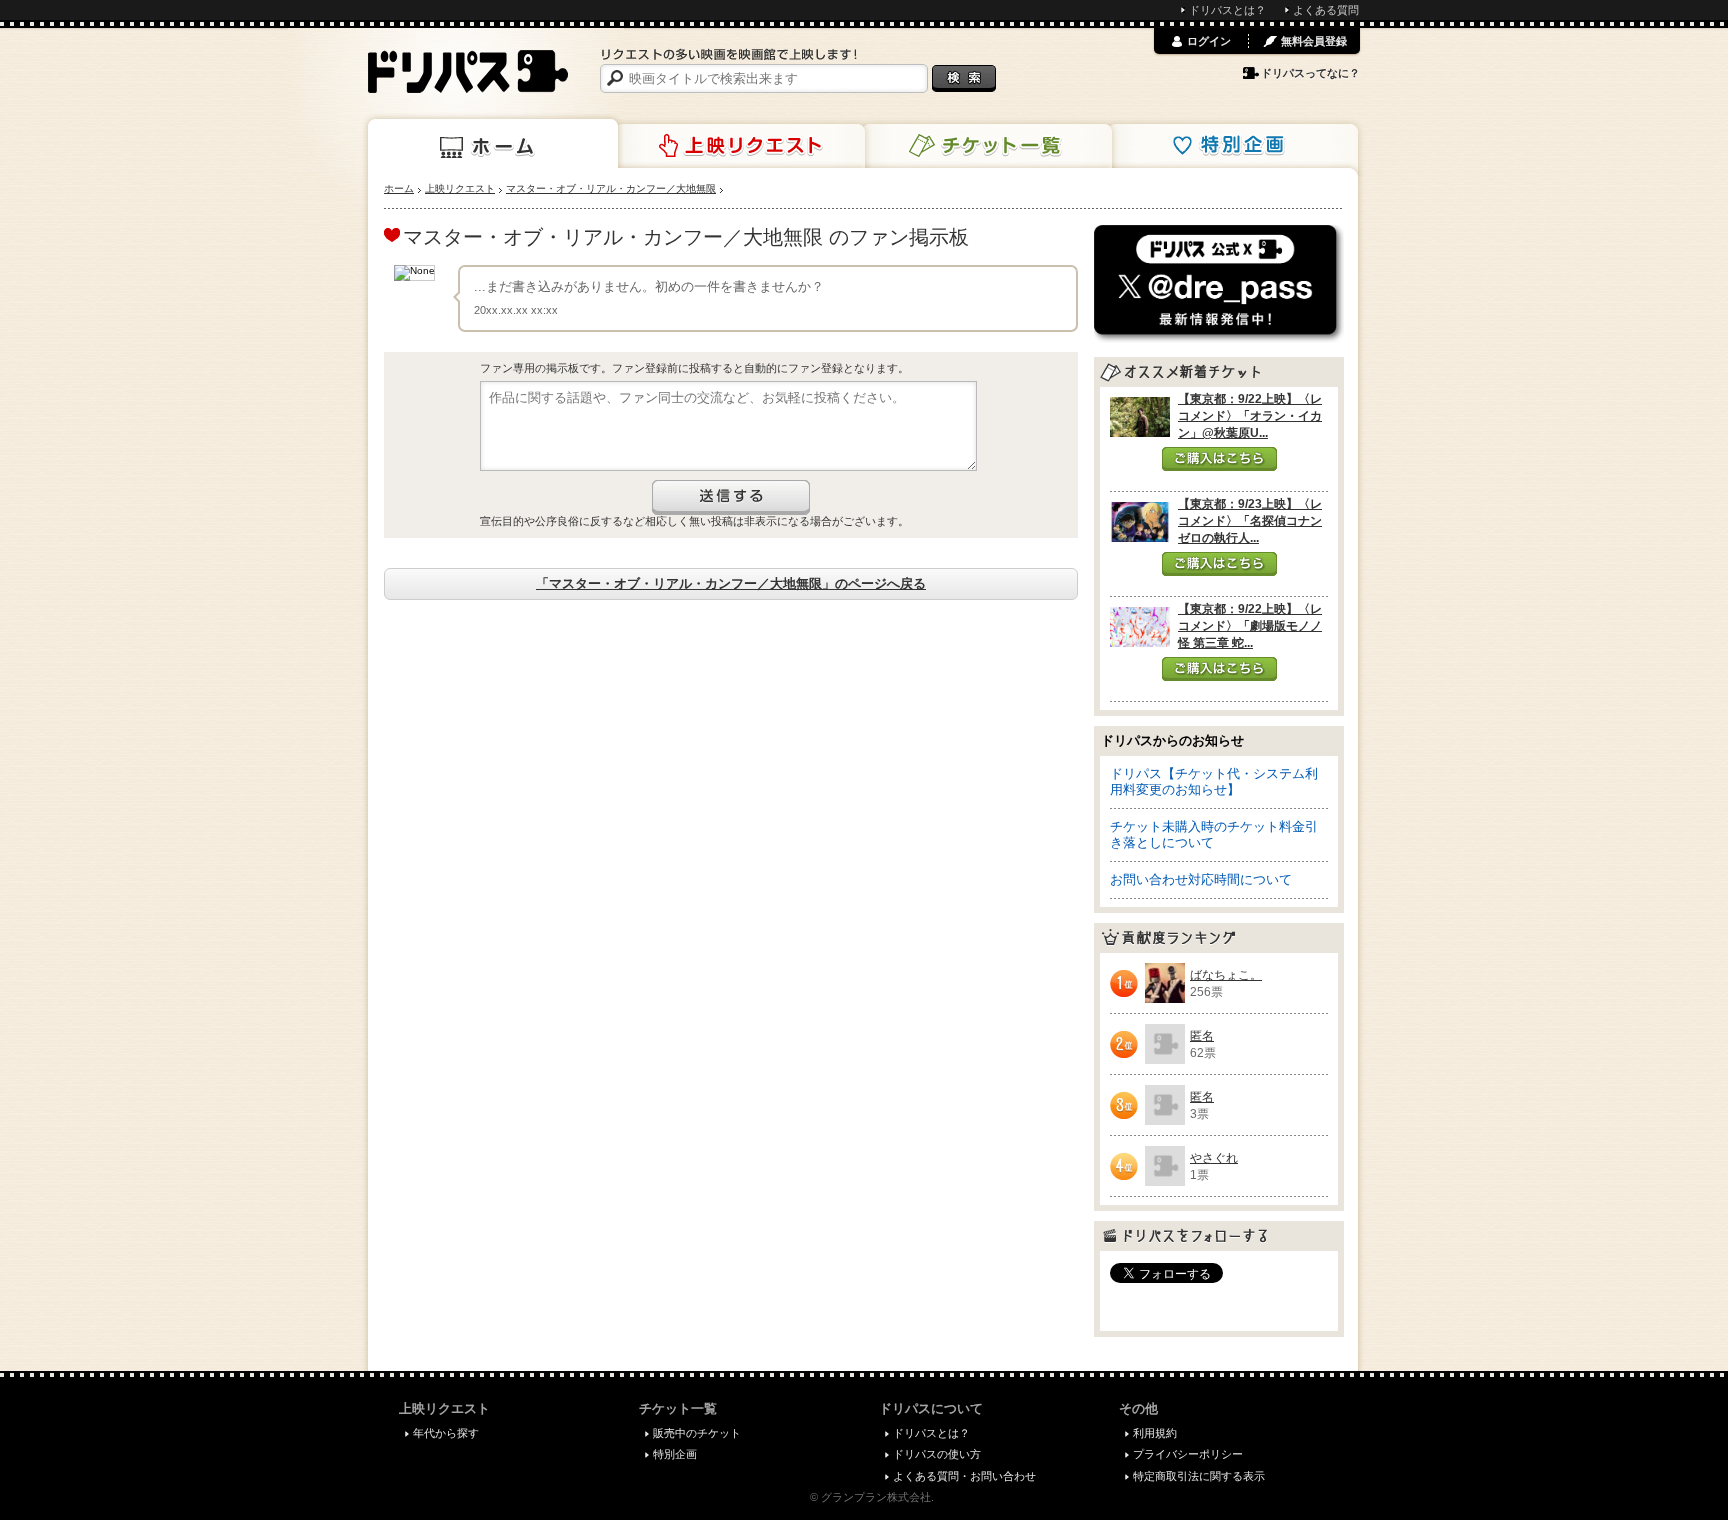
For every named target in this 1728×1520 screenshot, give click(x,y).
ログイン (1209, 41)
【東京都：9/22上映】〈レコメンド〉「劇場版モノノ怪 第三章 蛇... (1250, 626)
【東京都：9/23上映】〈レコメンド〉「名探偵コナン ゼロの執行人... (1250, 521)
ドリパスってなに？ (1310, 73)
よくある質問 (1326, 10)
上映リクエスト (740, 146)
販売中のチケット (697, 1433)
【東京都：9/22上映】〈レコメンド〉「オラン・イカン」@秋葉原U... (1250, 416)
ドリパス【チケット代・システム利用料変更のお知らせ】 (1214, 781)
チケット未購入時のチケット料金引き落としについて (1214, 834)
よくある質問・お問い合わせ (964, 1476)
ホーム (493, 144)
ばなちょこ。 (1226, 975)
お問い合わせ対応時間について (1201, 879)
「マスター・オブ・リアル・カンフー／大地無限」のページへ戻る (731, 583)
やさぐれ (1214, 1158)
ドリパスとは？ (1227, 10)
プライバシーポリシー (1188, 1454)
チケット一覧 (987, 146)
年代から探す (446, 1433)
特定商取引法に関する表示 (1199, 1476)
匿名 (1202, 1036)
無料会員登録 (1314, 41)
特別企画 (1233, 146)
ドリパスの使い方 (937, 1454)
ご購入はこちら (1219, 459)
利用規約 (1155, 1433)
